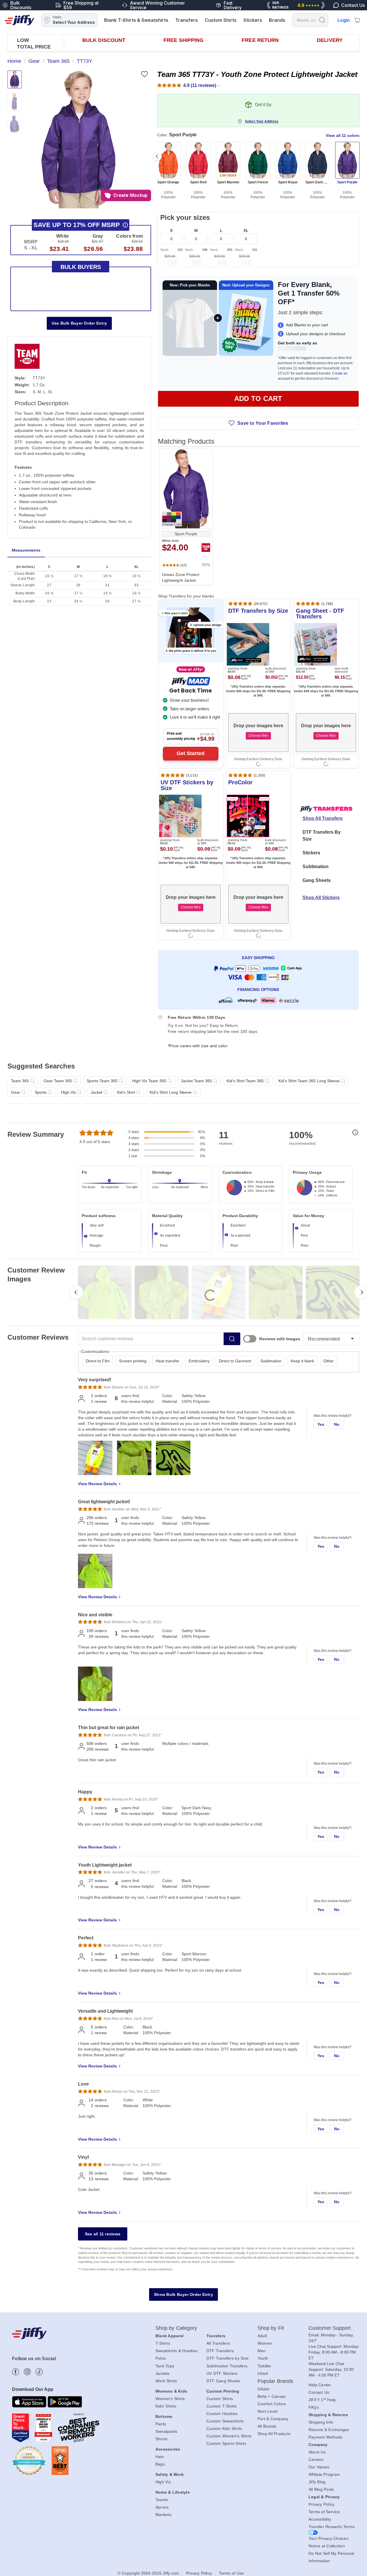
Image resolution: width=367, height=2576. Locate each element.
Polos (161, 2358)
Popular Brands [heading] (275, 2381)
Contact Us (319, 2392)
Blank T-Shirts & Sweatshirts (136, 20)
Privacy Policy (322, 2504)
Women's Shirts (170, 2399)
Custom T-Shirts (222, 2406)
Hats (160, 2457)
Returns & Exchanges (329, 2430)
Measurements (26, 550)
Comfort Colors (272, 2404)
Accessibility (320, 2519)
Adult (262, 2336)
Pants (161, 2424)
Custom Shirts (221, 20)
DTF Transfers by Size (228, 2358)
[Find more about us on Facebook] (16, 2372)
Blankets (163, 2515)
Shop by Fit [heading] (271, 2328)
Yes (321, 1424)
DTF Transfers (220, 2351)
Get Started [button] (191, 753)
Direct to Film (98, 1361)
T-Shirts (163, 2343)
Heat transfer (168, 1361)
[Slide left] (157, 156)
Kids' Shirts (166, 2406)
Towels (162, 2500)
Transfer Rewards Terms (332, 2527)
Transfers (187, 20)
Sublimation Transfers (227, 2366)
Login (344, 20)
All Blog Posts (321, 2489)
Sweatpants (166, 2431)
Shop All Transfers (323, 818)
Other (329, 1361)
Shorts (162, 2439)
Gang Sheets (317, 880)
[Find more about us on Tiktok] (39, 2372)
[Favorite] (144, 74)
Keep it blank (302, 1361)
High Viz (163, 2482)
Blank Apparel (169, 2336)
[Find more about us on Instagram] (27, 2372)
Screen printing (133, 1361)
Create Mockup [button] (130, 195)
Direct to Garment (235, 1361)
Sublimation (316, 867)
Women (265, 2343)
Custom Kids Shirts (224, 2428)
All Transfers (218, 2343)
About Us (317, 2452)
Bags (160, 2464)
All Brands (267, 2426)
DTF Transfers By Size (322, 836)
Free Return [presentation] (260, 40)
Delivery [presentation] (330, 40)
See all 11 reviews (103, 2234)
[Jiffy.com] (19, 20)
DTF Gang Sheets (223, 2381)
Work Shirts (166, 2381)
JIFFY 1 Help (322, 2400)
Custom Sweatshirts (225, 2421)
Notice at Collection (327, 2546)
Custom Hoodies (222, 2414)
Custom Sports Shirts (226, 2443)
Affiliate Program (324, 2474)
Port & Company (273, 2419)
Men (262, 2351)
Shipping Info (321, 2422)
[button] (78, 139)
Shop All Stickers (321, 898)
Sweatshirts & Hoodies (176, 2351)
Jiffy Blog (317, 2482)
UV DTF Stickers (222, 2373)
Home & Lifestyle (173, 2492)
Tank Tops (165, 2366)
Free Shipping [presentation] (183, 40)
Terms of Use (231, 2573)
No (337, 1424)
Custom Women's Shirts (229, 2436)
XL (246, 230)
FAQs (314, 2407)
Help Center (320, 2385)
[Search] (322, 20)
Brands (277, 20)
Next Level (268, 2411)
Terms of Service (324, 2512)
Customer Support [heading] (330, 2328)
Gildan (264, 2389)
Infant (263, 2373)
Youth (263, 2358)
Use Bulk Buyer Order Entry (79, 323)
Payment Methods (326, 2437)
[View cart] (357, 20)
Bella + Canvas (272, 2396)
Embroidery (199, 1361)
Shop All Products (274, 2434)
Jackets (163, 2373)
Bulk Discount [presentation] (104, 40)
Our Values (319, 2467)
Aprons (162, 2507)
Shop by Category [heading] (176, 2328)
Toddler (264, 2366)
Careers (316, 2459)
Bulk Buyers (81, 267)
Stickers (253, 20)
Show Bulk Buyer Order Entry (183, 2294)
